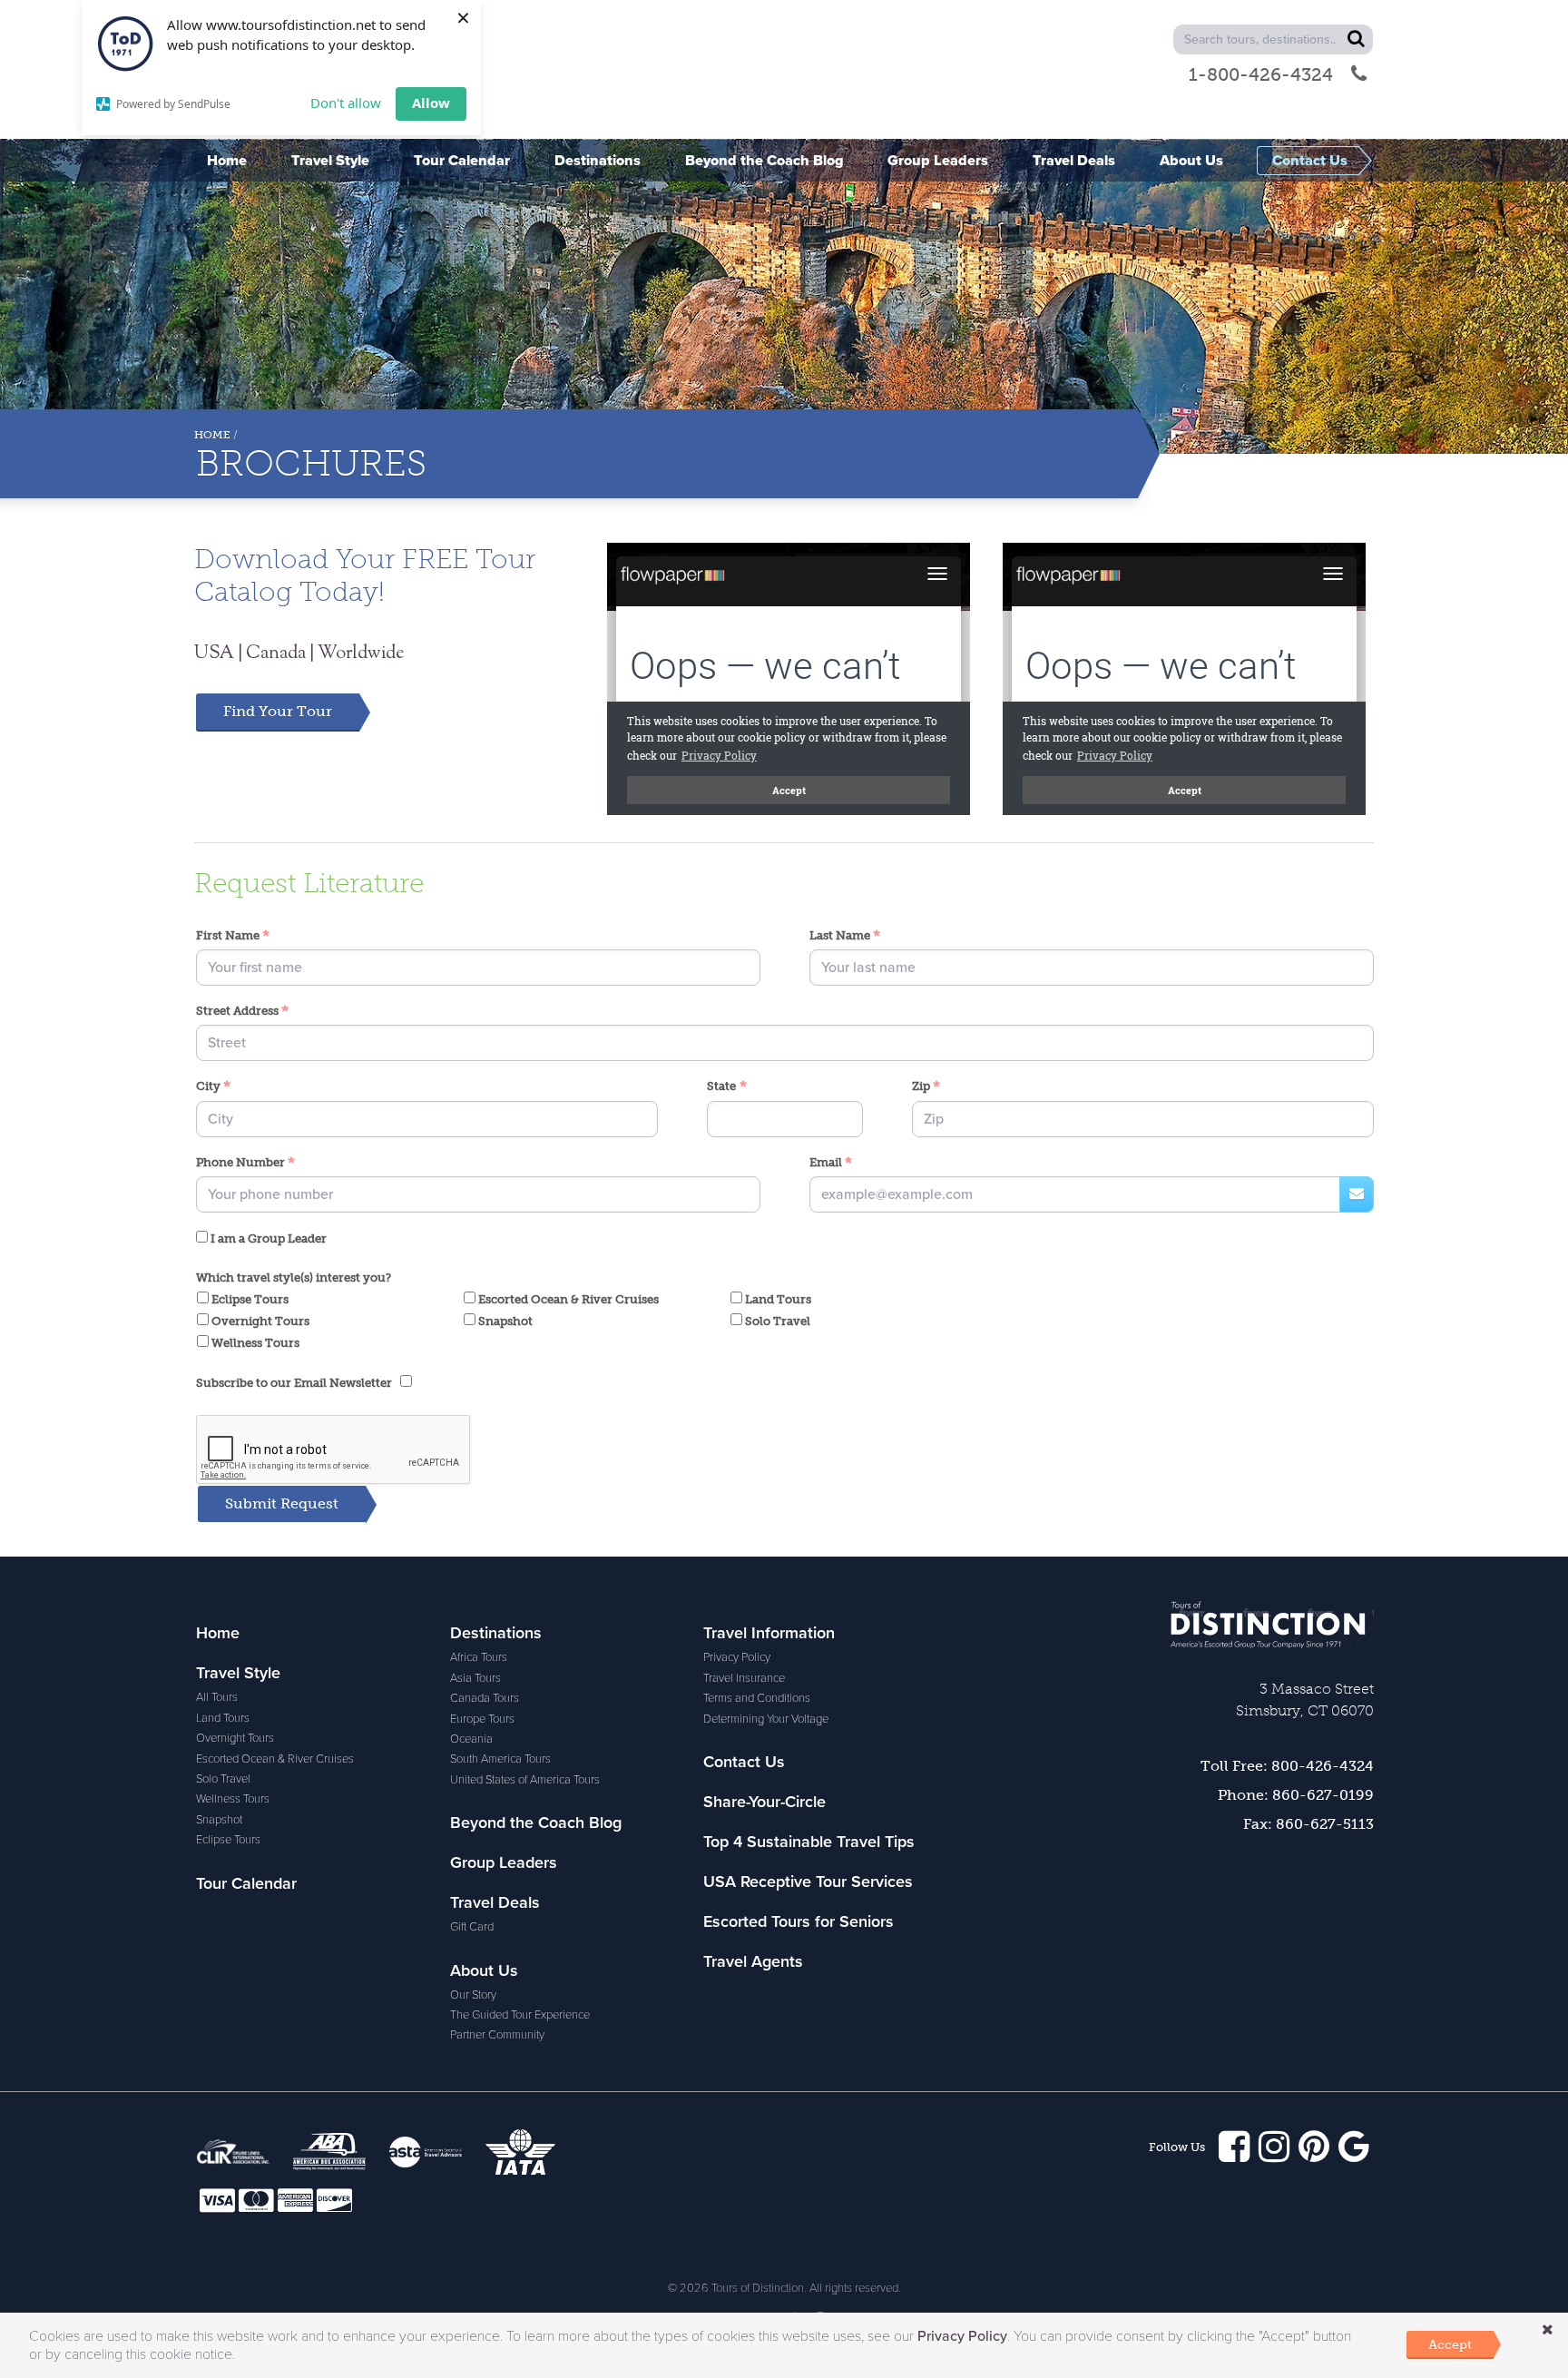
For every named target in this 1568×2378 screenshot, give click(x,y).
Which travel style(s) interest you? (294, 1277)
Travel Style (238, 1673)
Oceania (471, 1739)
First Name (233, 936)
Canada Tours (485, 1698)
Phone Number (245, 1163)
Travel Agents (753, 1961)
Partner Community (497, 2035)
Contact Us (744, 1762)
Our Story (473, 1995)
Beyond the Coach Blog (536, 1823)
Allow (431, 103)
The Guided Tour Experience (520, 2015)
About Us (484, 1970)
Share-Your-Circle (764, 1802)
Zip (926, 1087)
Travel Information (769, 1633)
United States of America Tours (525, 1780)
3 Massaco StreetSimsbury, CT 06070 (1305, 1700)
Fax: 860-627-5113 (1308, 1824)
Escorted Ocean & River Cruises (567, 1299)
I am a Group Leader (267, 1238)
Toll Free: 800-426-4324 (1287, 1766)
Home (212, 435)
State (726, 1087)
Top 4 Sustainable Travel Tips (809, 1842)
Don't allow (346, 103)
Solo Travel (776, 1321)
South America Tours (500, 1759)
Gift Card (472, 1927)
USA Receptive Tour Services (808, 1882)
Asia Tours (475, 1678)
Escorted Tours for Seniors (799, 1921)
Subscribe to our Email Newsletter (298, 1383)
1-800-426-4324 (1261, 74)
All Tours (217, 1697)
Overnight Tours (259, 1321)
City (213, 1087)
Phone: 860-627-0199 (1296, 1795)
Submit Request (282, 1503)
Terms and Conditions (757, 1698)
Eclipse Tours (249, 1299)
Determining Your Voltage (766, 1719)
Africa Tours (479, 1657)
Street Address (242, 1012)
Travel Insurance (744, 1678)
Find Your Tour (278, 711)
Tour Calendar (246, 1883)
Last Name (845, 936)
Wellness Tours (254, 1343)
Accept (1450, 2344)
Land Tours (777, 1299)
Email (831, 1163)
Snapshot (504, 1321)
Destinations (496, 1633)
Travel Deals (495, 1902)
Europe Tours (482, 1719)
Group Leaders (504, 1862)
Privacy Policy (737, 1657)
